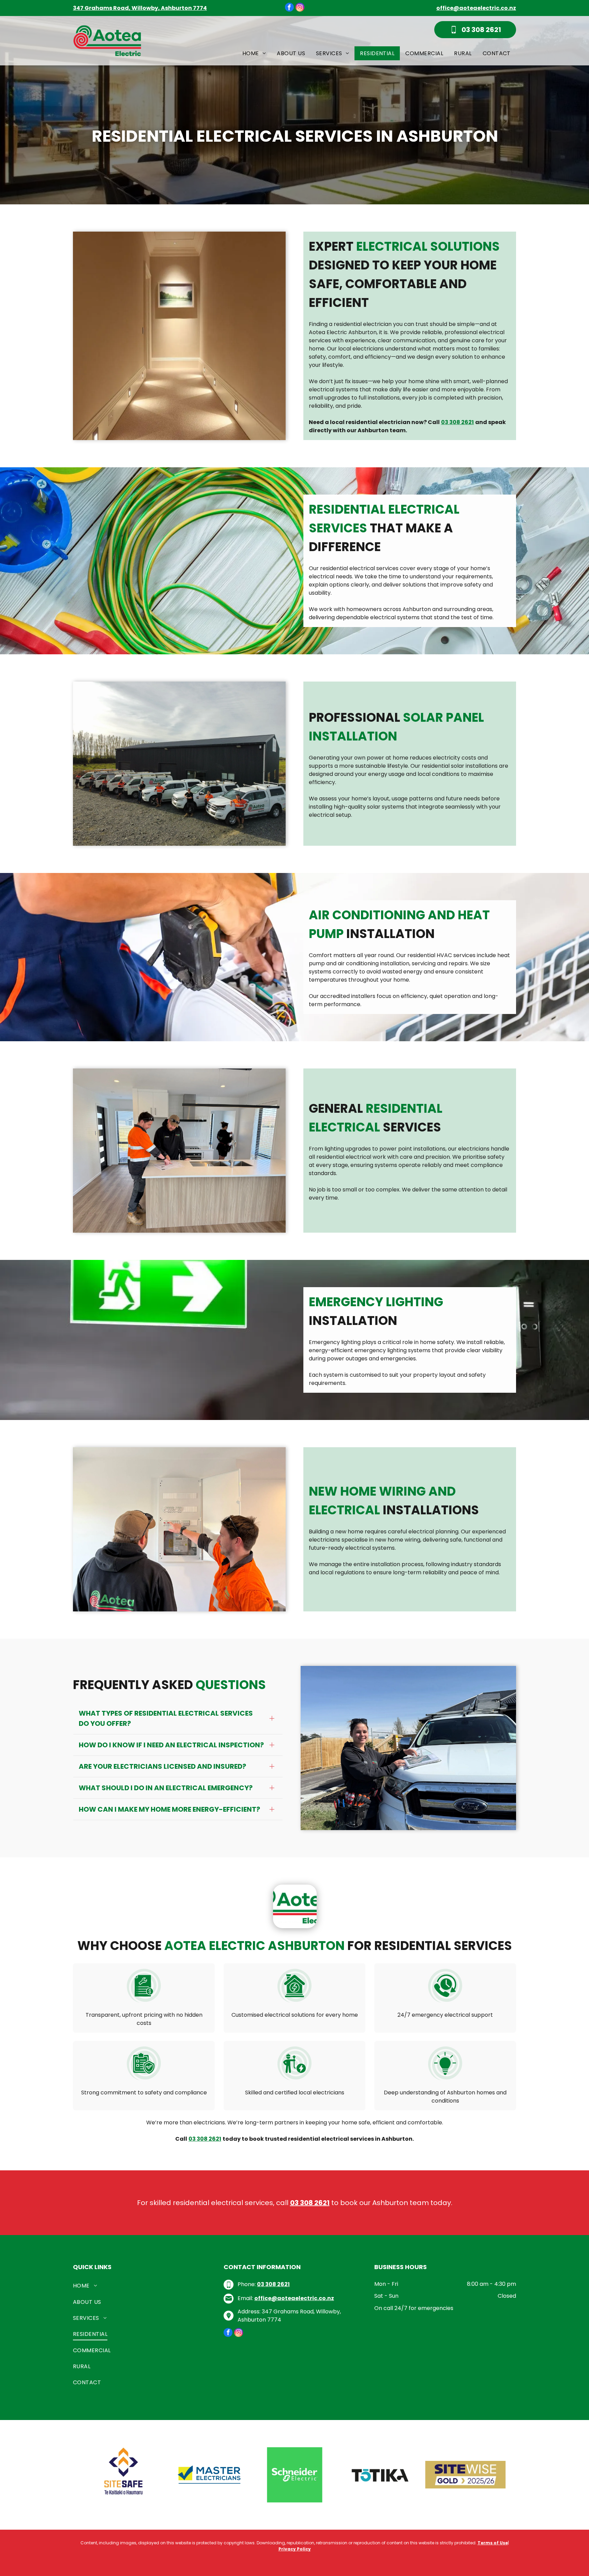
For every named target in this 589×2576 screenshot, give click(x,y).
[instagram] (300, 8)
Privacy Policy (295, 2549)
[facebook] (289, 8)
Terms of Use (493, 2543)
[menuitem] (254, 53)
